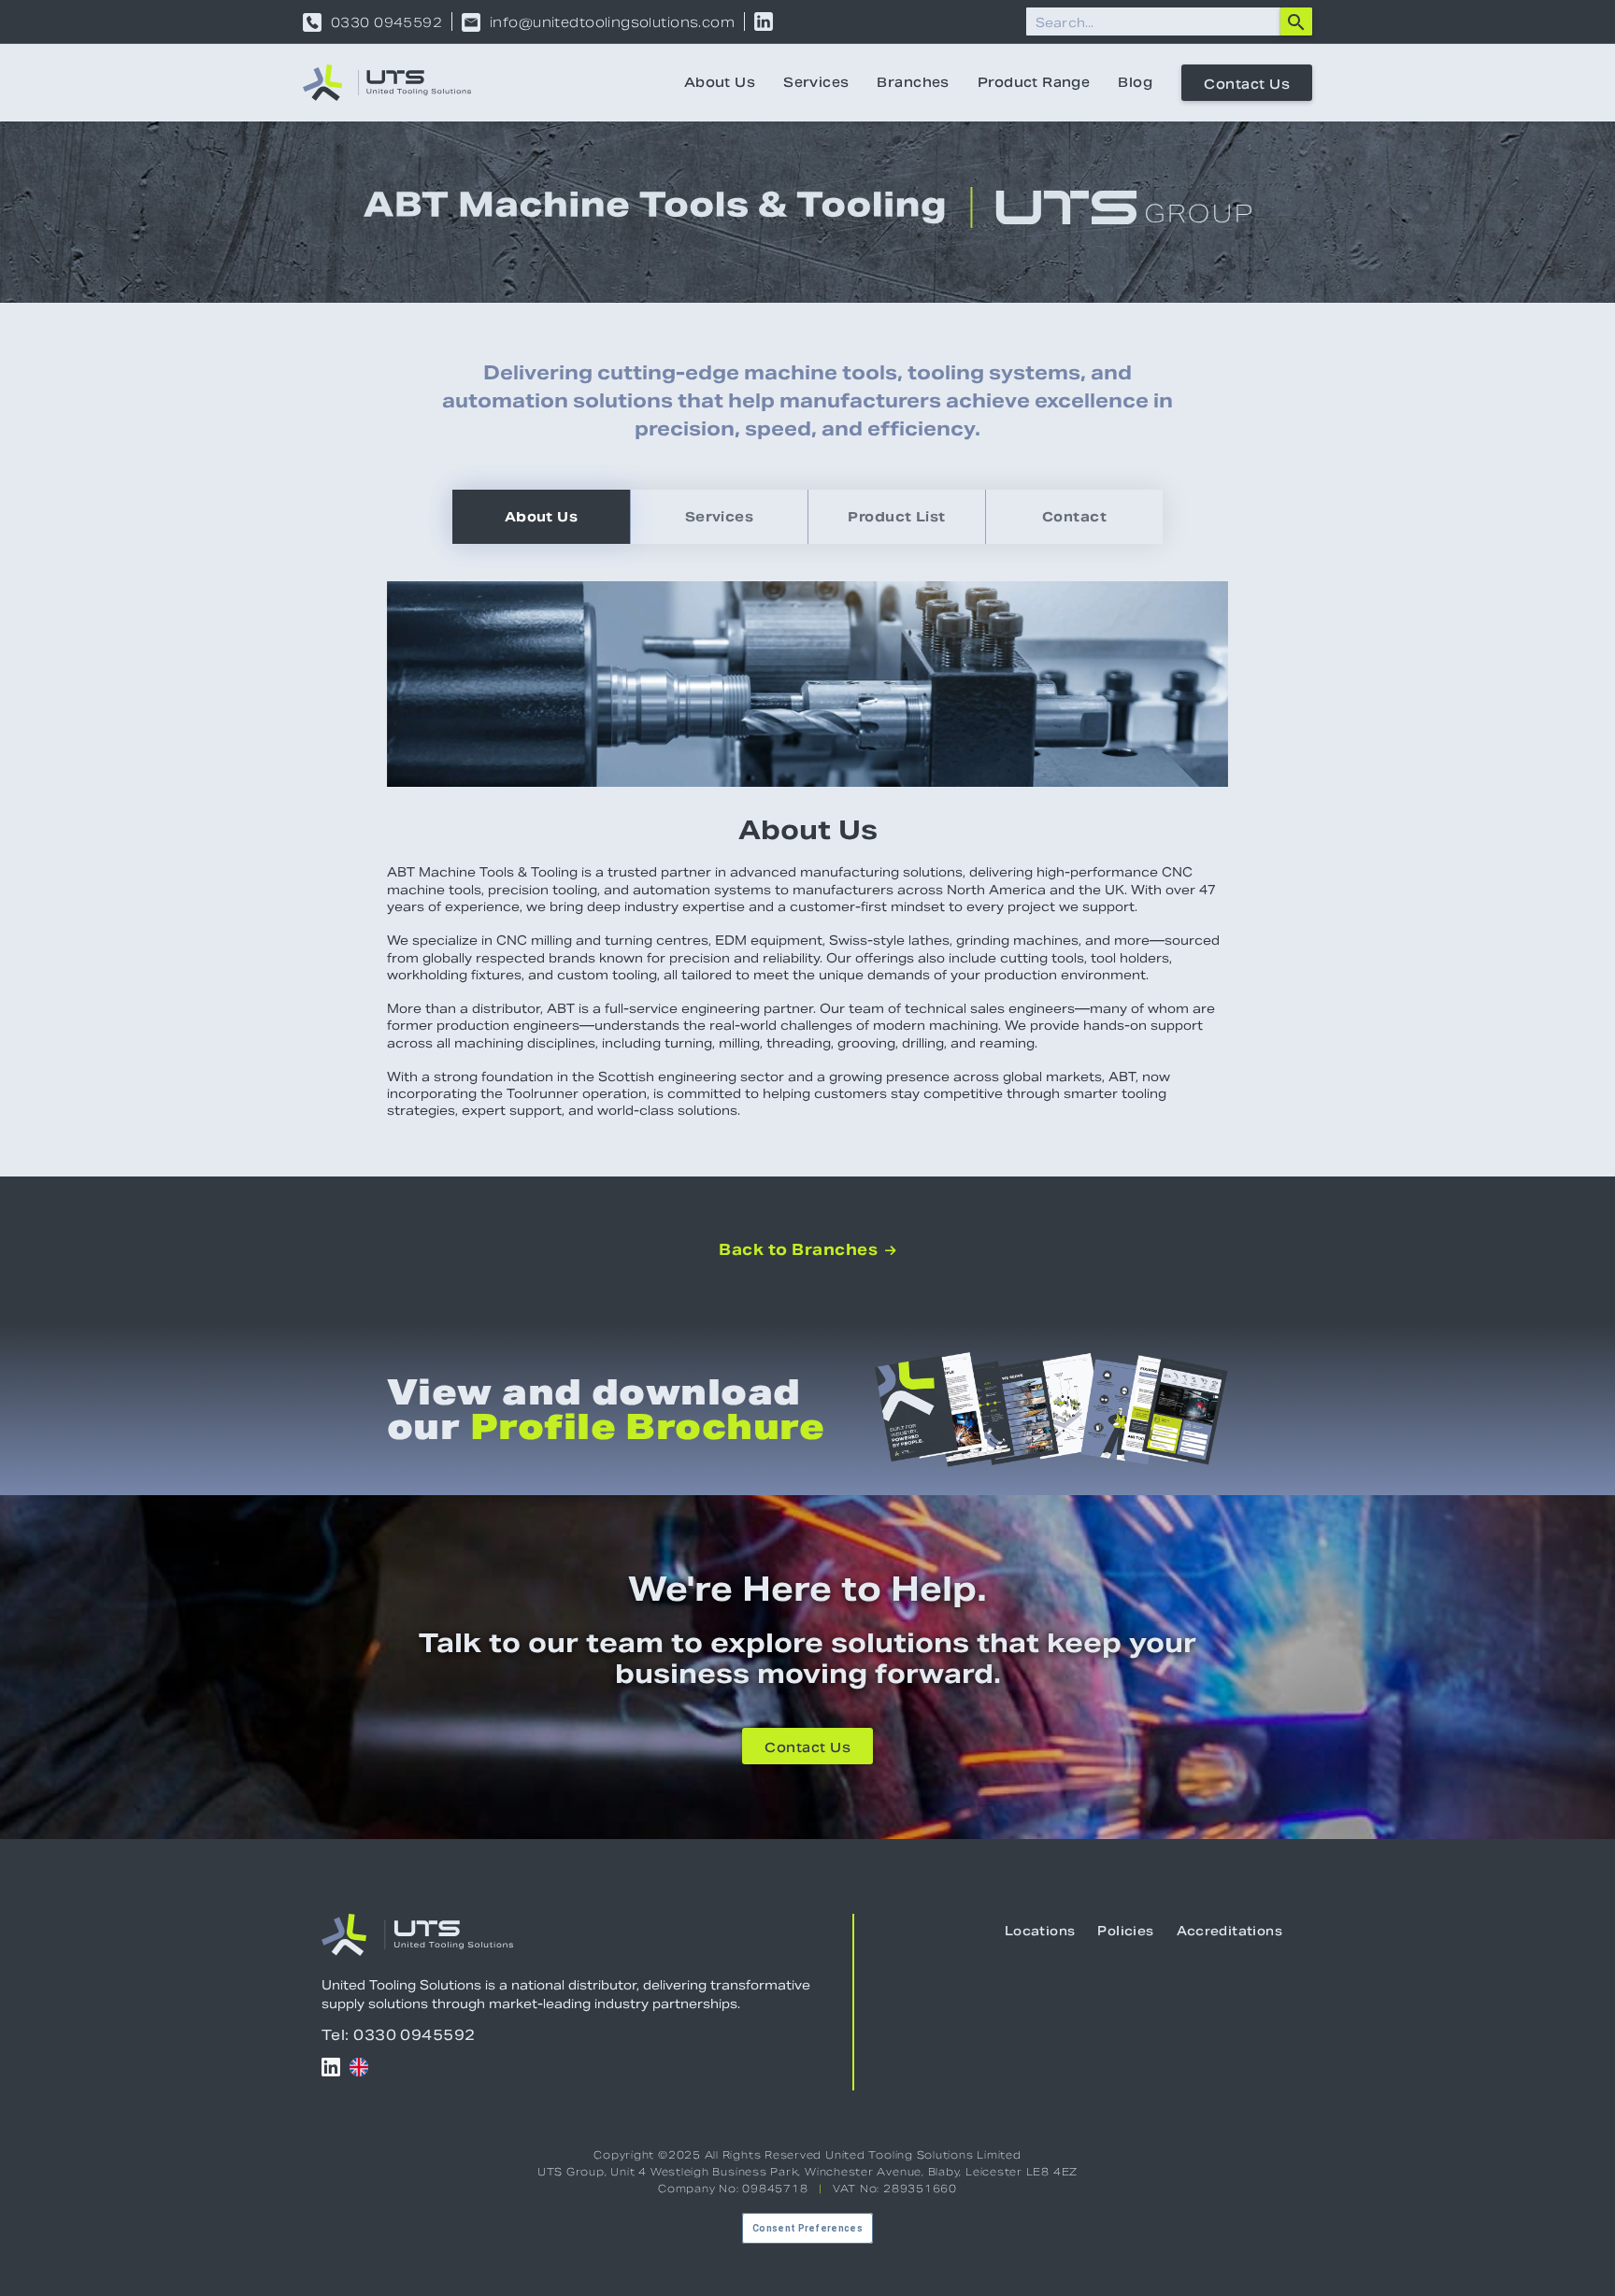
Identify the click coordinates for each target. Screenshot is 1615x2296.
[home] (387, 83)
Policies (1125, 1931)
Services (816, 82)
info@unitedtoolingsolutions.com (612, 22)
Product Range (1034, 82)
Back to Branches (807, 1250)
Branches (913, 82)
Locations (1040, 1931)
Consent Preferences (807, 2228)
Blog (1135, 82)
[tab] (541, 517)
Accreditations (1229, 1931)
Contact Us (1247, 84)
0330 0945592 (386, 22)
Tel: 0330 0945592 (399, 2035)
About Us (720, 82)
